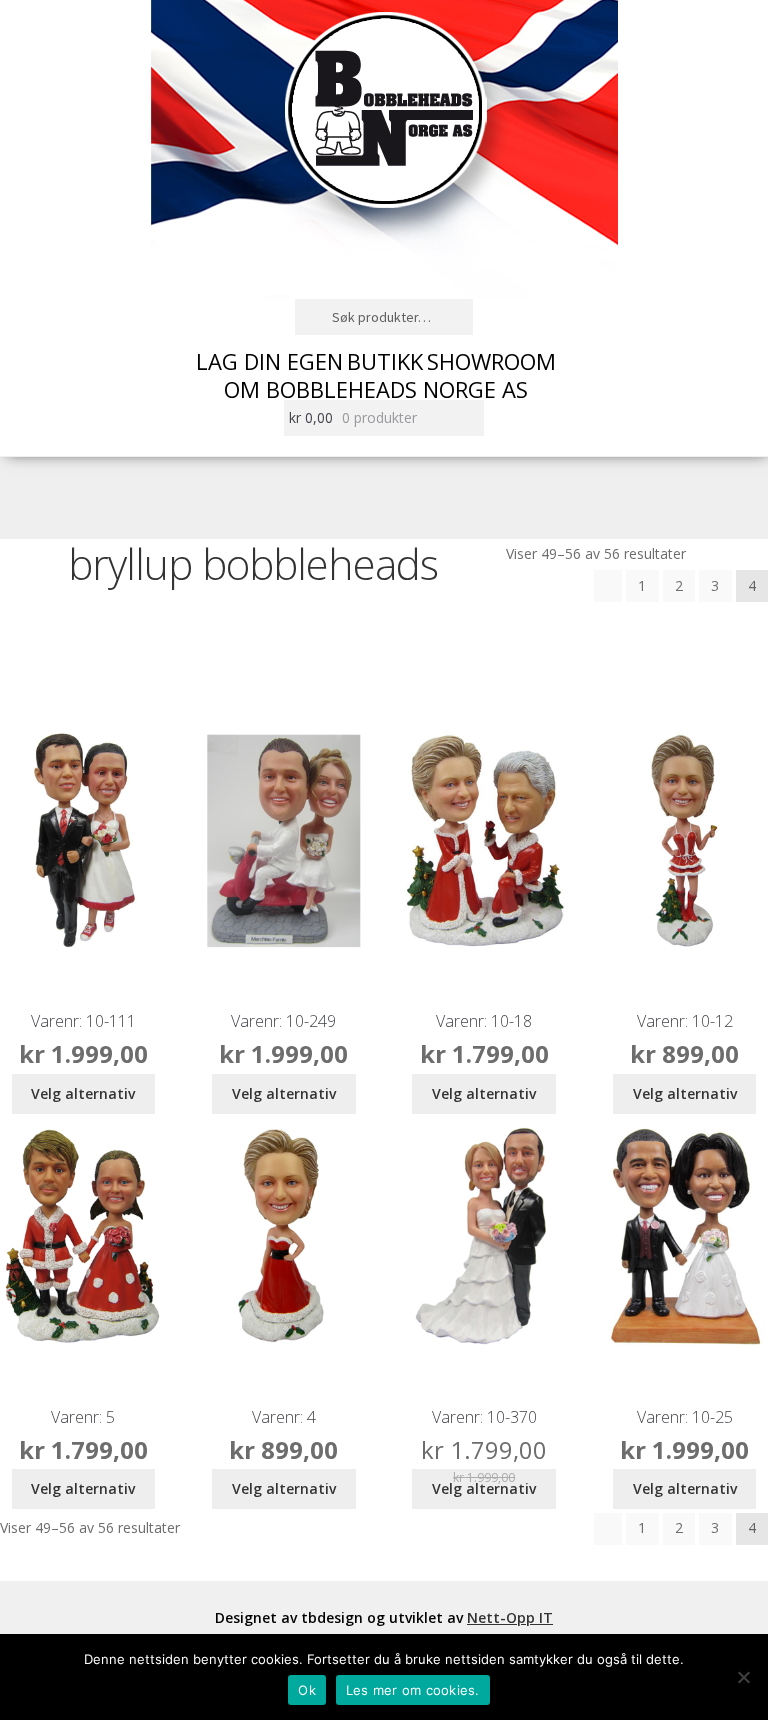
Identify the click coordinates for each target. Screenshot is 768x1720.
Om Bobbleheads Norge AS (376, 389)
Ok (307, 1690)
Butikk (385, 361)
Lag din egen (269, 361)
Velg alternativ (83, 1093)
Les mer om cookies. (413, 1690)
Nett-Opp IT (510, 1617)
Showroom (491, 361)
